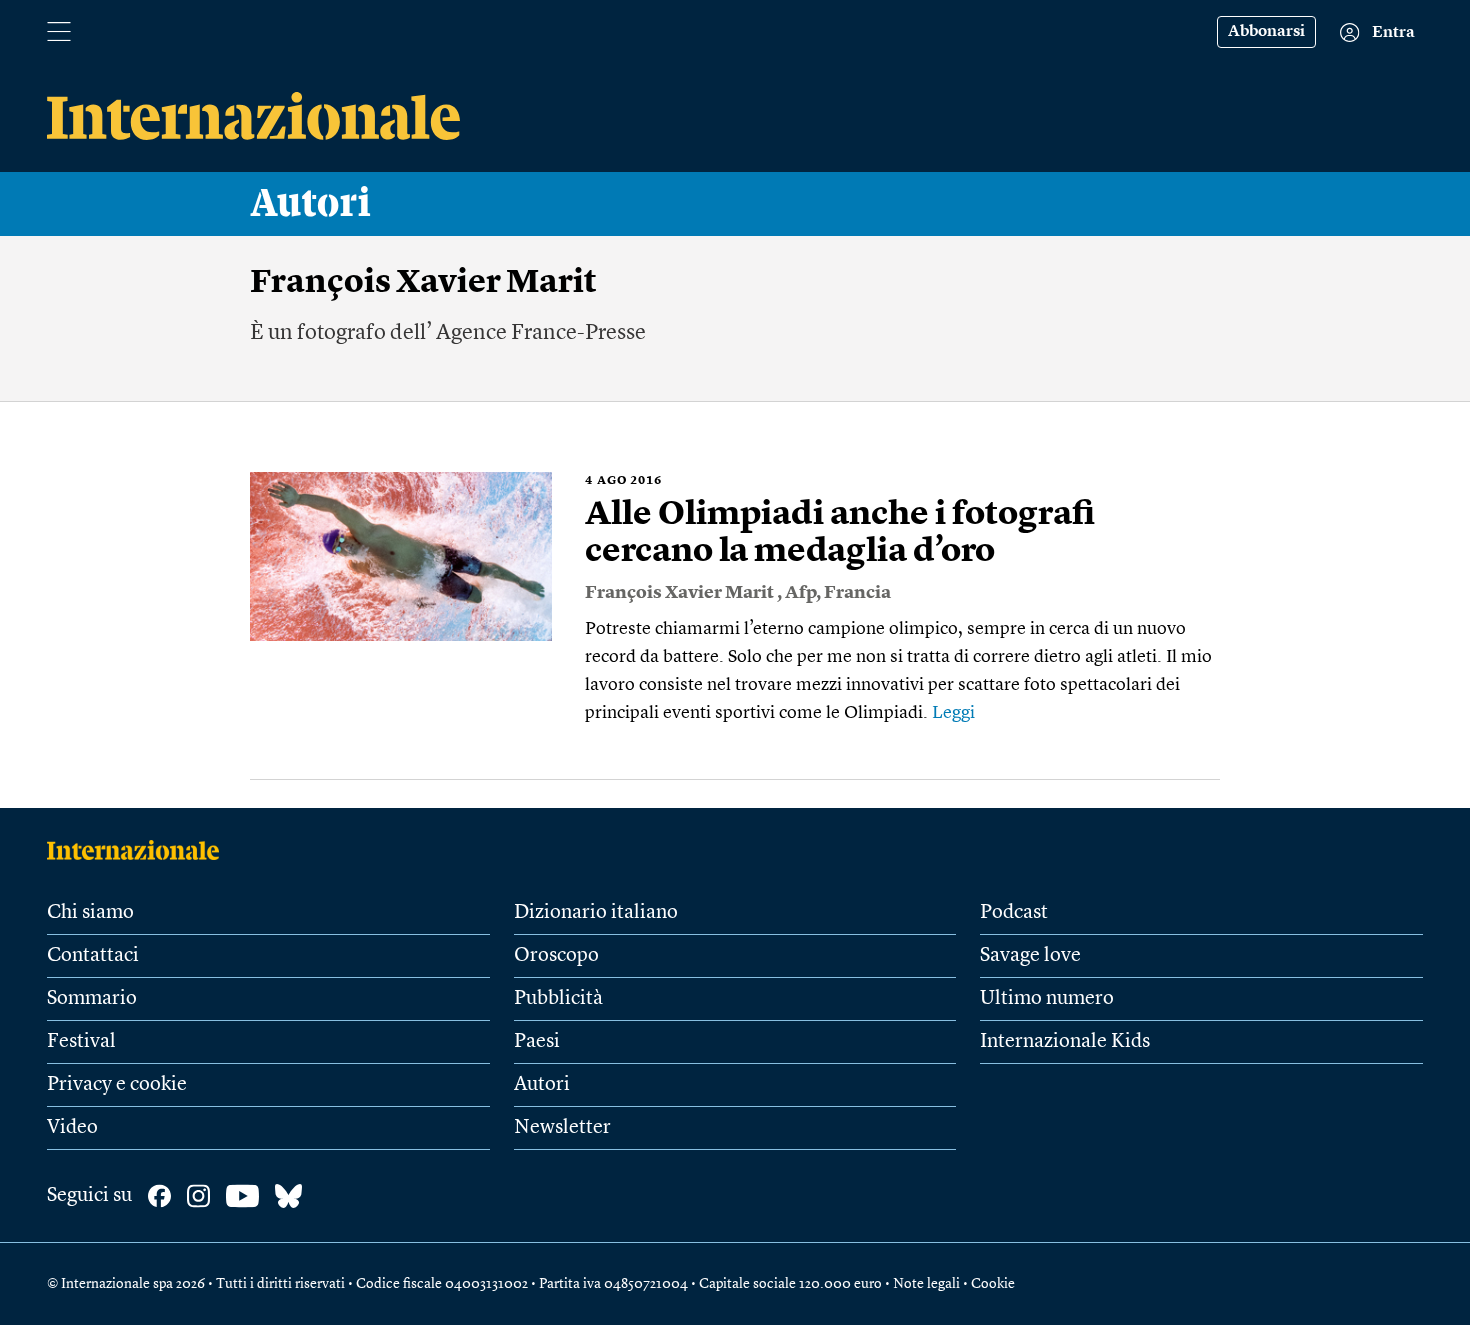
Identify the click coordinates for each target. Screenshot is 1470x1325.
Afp (800, 593)
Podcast (1014, 913)
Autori (311, 204)
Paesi (537, 1042)
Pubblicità (558, 999)
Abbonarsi (1266, 32)
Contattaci (93, 956)
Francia (857, 593)
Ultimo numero (1047, 999)
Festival (81, 1042)
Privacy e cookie (117, 1085)
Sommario (92, 999)
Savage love (1030, 956)
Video (72, 1128)
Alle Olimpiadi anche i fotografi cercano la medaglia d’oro (840, 533)
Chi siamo (90, 913)
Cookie (993, 1284)
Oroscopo (556, 956)
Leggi (953, 713)
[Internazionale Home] (139, 850)
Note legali (926, 1284)
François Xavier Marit (681, 593)
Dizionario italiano (596, 913)
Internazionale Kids (1065, 1042)
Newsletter (562, 1128)
